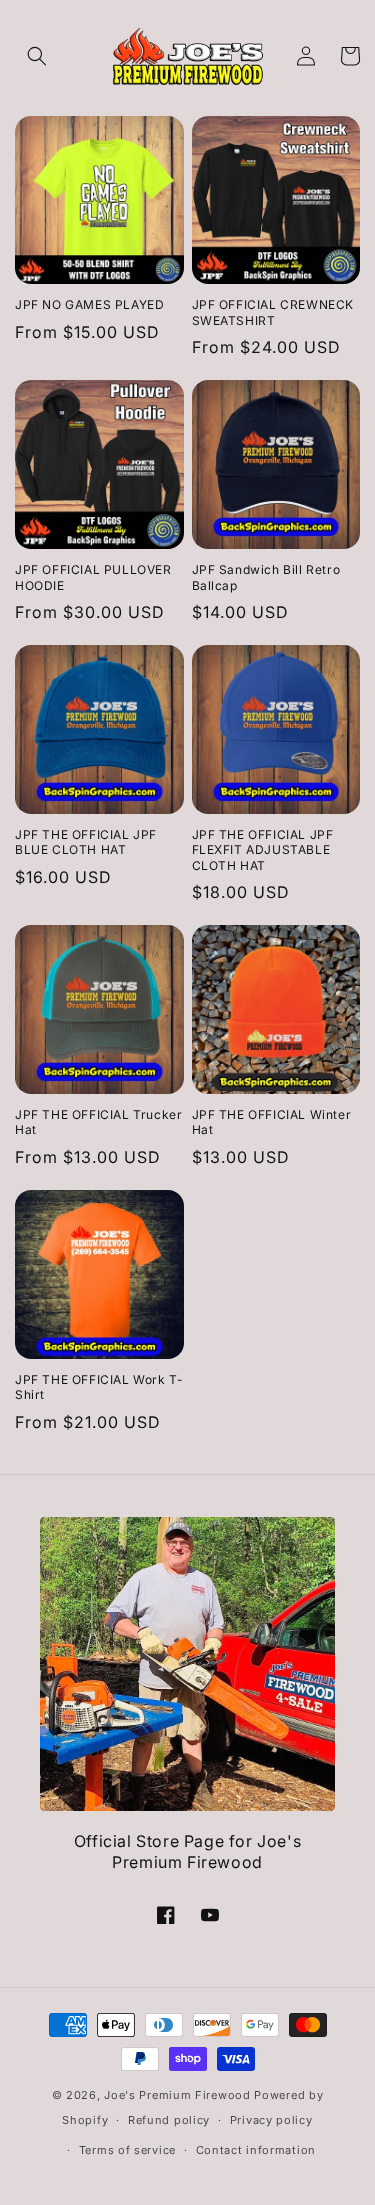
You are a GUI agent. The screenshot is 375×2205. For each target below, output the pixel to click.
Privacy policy (271, 2120)
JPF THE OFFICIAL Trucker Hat (98, 1122)
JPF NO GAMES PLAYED (89, 304)
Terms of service (127, 2150)
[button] (37, 56)
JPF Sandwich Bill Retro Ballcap (266, 577)
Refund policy (169, 2120)
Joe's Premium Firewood (177, 2095)
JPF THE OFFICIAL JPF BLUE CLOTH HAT (86, 842)
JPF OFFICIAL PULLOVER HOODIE (93, 577)
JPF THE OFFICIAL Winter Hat (272, 1122)
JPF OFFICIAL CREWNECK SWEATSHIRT (273, 312)
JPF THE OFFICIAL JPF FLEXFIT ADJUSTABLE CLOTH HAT (263, 850)
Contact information (256, 2150)
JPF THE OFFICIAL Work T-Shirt (99, 1387)
